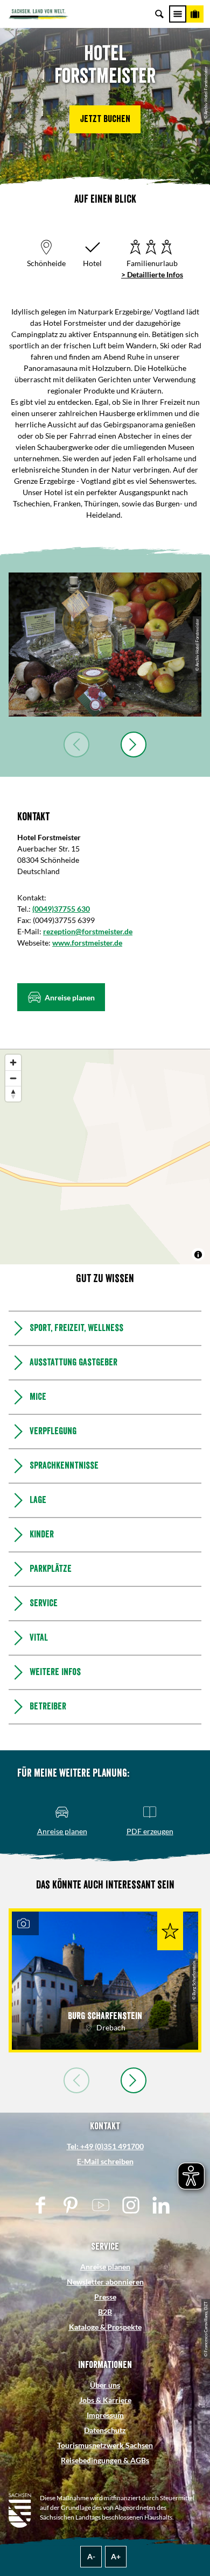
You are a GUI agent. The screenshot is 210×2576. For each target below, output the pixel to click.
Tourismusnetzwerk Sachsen (105, 2445)
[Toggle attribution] (198, 1255)
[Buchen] (195, 14)
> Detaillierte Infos (152, 274)
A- (91, 2556)
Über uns (105, 2385)
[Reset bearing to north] (13, 1094)
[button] (105, 119)
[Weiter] (134, 745)
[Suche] (159, 14)
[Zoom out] (13, 1078)
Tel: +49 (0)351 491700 (105, 2146)
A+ (116, 2556)
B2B (105, 2312)
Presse (105, 2297)
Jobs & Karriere (105, 2400)
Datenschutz (105, 2430)
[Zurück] (76, 745)
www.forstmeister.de (87, 943)
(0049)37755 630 (61, 909)
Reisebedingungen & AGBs (105, 2460)
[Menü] (178, 14)
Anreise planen (105, 2267)
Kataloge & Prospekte (105, 2327)
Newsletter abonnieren (105, 2282)
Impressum (105, 2415)
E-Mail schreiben (105, 2161)
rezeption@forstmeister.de (88, 931)
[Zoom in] (13, 1062)
